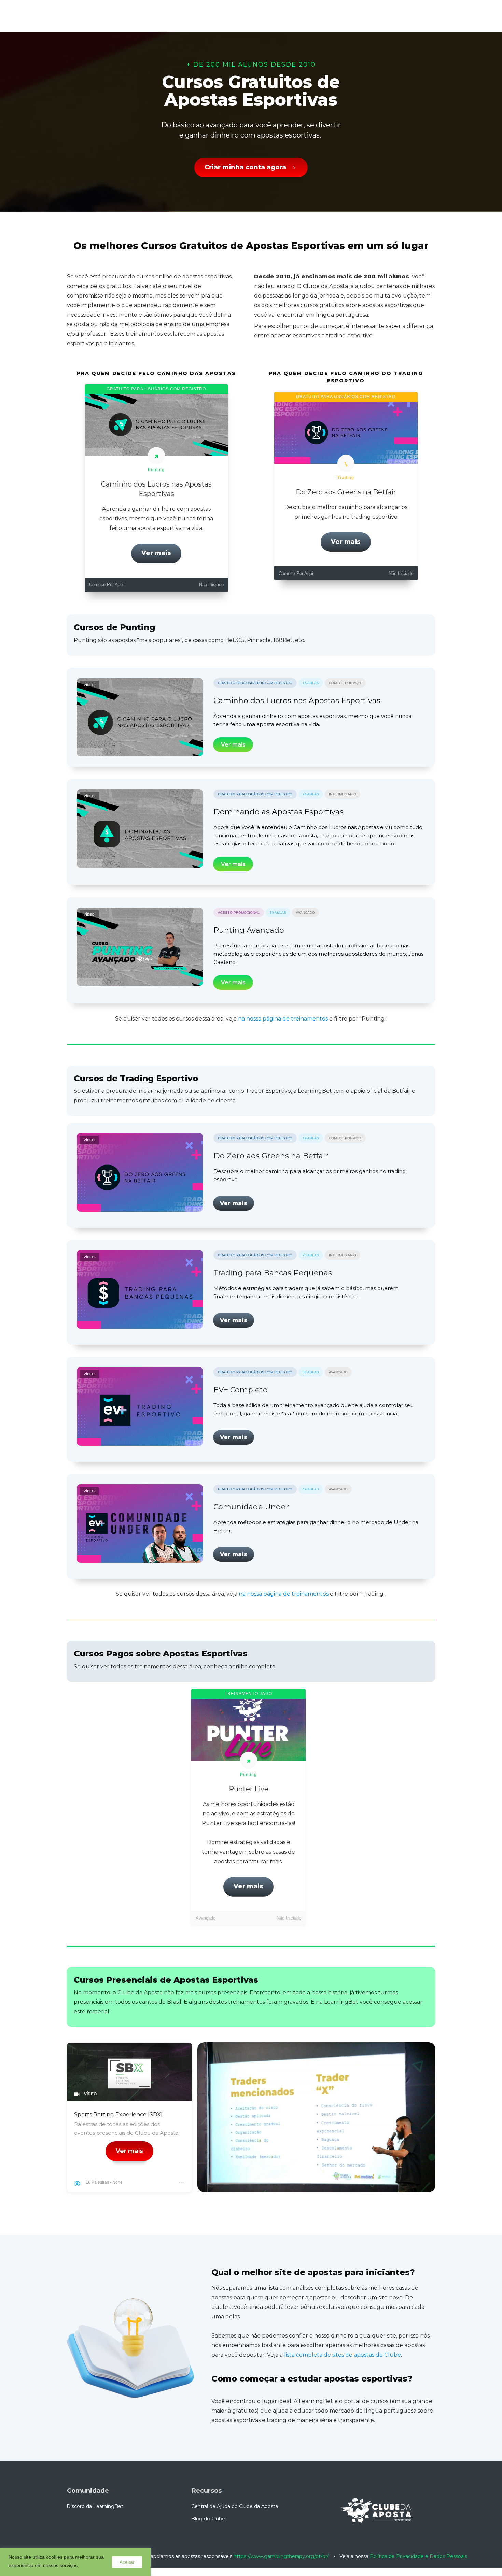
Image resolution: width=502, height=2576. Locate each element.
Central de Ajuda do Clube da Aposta (235, 2506)
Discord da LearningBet (95, 2506)
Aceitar (127, 2562)
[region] (75, 2562)
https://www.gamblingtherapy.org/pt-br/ (281, 2556)
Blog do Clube (208, 2519)
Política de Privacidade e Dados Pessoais (419, 2556)
